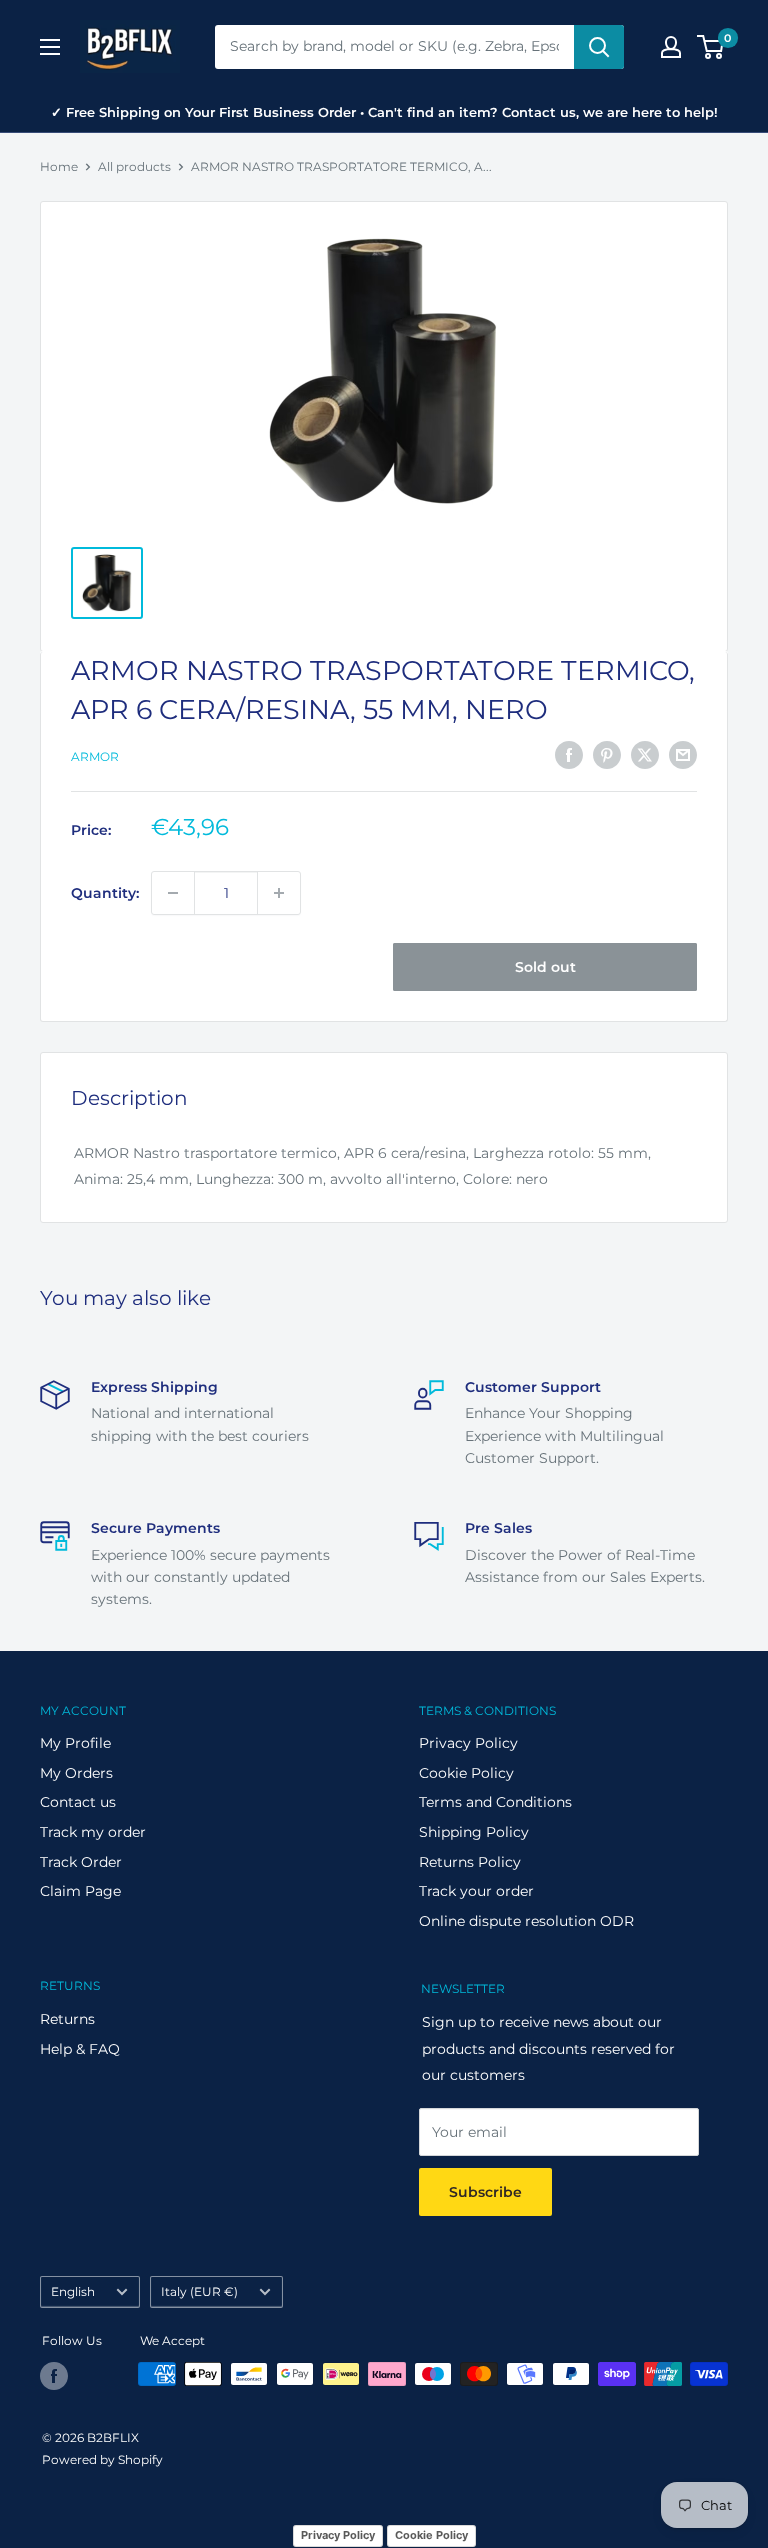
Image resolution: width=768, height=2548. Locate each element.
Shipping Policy (474, 1832)
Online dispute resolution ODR (526, 1921)
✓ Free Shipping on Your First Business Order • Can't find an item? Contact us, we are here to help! (384, 112)
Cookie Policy (466, 1773)
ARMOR (95, 756)
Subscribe (485, 2192)
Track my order (93, 1832)
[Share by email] (683, 754)
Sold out (545, 967)
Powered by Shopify (102, 2459)
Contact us (78, 1802)
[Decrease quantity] (173, 893)
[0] (711, 47)
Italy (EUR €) (199, 2291)
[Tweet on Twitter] (645, 754)
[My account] (671, 47)
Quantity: (105, 893)
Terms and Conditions (495, 1802)
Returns (67, 2019)
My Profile (75, 1743)
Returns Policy (470, 1862)
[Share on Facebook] (569, 754)
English (73, 2291)
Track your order (476, 1891)
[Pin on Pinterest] (607, 754)
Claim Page (80, 1891)
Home (59, 166)
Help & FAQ (80, 2049)
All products (134, 166)
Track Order (81, 1862)
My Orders (76, 1773)
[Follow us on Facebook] (54, 2376)
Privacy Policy (468, 1743)
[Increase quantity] (279, 893)
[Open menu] (50, 47)
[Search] (599, 47)
